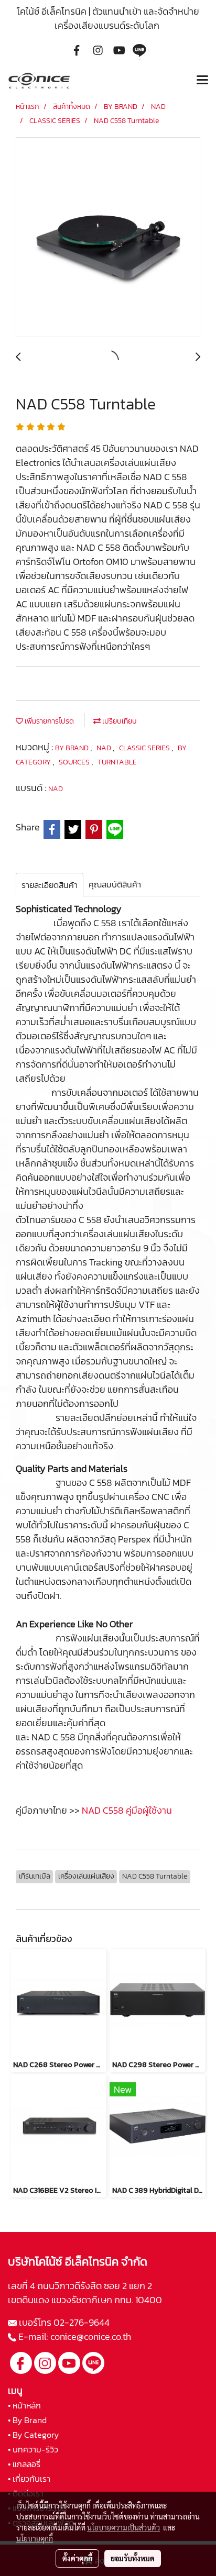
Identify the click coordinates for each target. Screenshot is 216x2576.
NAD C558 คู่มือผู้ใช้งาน (127, 1810)
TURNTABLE (117, 762)
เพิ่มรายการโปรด (48, 721)
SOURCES (75, 762)
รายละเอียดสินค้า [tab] (50, 885)
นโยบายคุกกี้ (35, 2538)
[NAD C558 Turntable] (108, 238)
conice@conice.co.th (92, 2336)
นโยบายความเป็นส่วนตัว (123, 2527)
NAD (105, 748)
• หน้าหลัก (24, 2405)
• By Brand (27, 2420)
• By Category (33, 2435)
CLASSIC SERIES (145, 748)
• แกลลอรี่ (24, 2464)
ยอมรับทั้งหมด (133, 2558)
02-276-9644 (82, 2322)
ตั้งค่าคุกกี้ (77, 2558)
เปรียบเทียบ (119, 721)
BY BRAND (73, 748)
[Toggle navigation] (202, 81)
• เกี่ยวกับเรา (29, 2479)
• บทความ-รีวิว (33, 2449)
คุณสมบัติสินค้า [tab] (115, 884)
